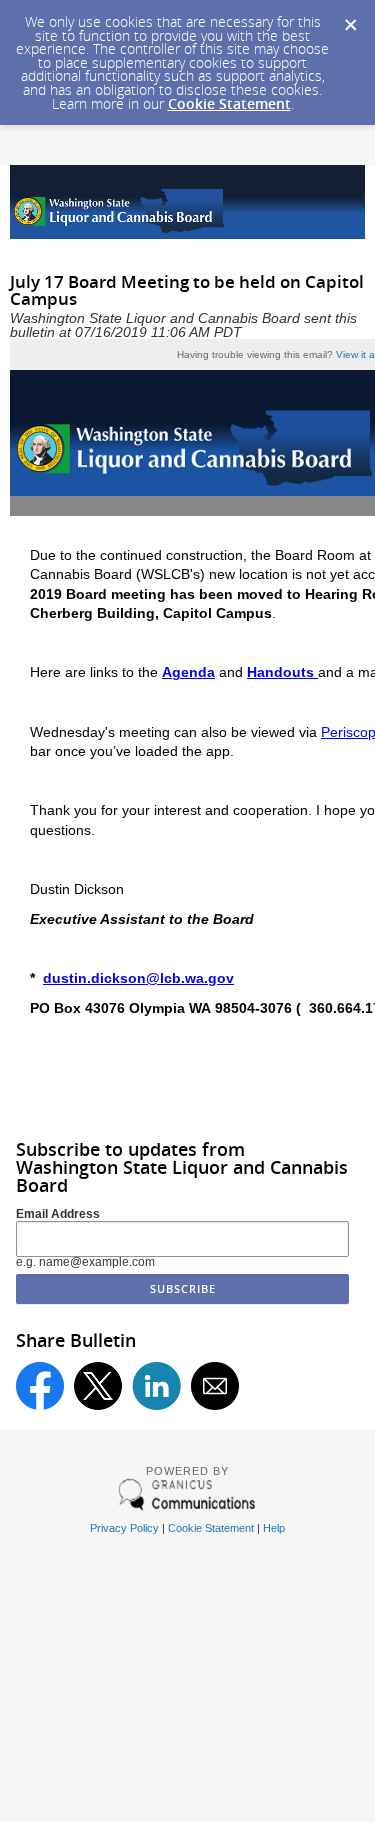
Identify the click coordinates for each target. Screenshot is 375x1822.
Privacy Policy (124, 1528)
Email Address (58, 1214)
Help (274, 1528)
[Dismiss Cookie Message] (350, 19)
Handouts (282, 672)
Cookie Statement (229, 103)
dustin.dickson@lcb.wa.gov (138, 978)
